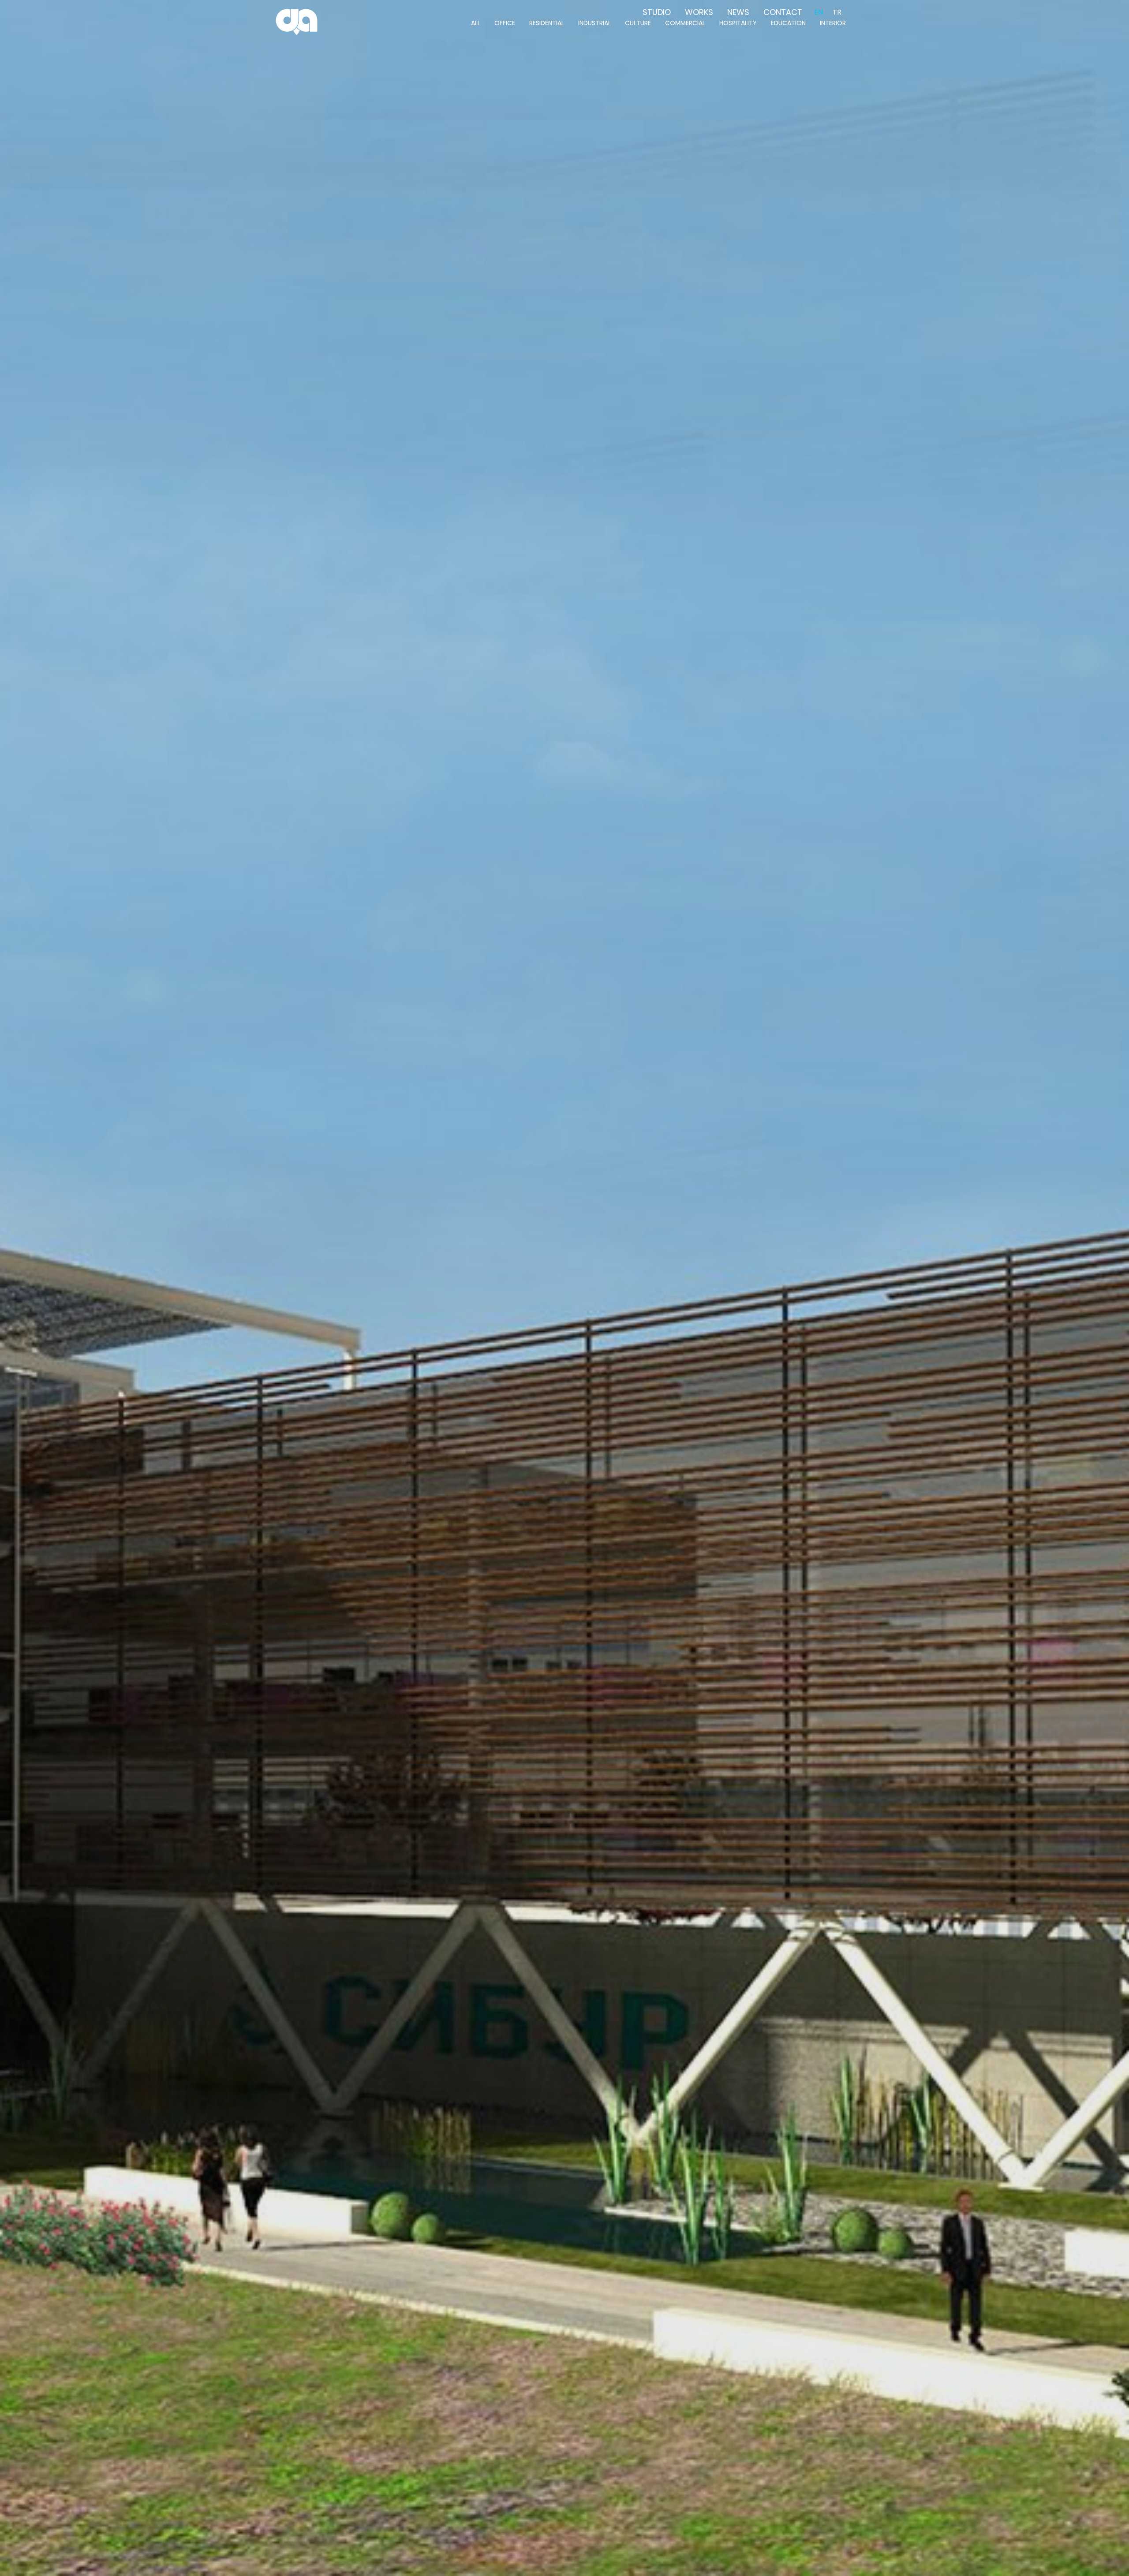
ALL (476, 23)
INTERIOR (833, 23)
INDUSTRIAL (594, 23)
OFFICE (505, 23)
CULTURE (638, 23)
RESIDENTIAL (547, 23)
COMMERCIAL (685, 23)
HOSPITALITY (738, 23)
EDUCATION (788, 23)
